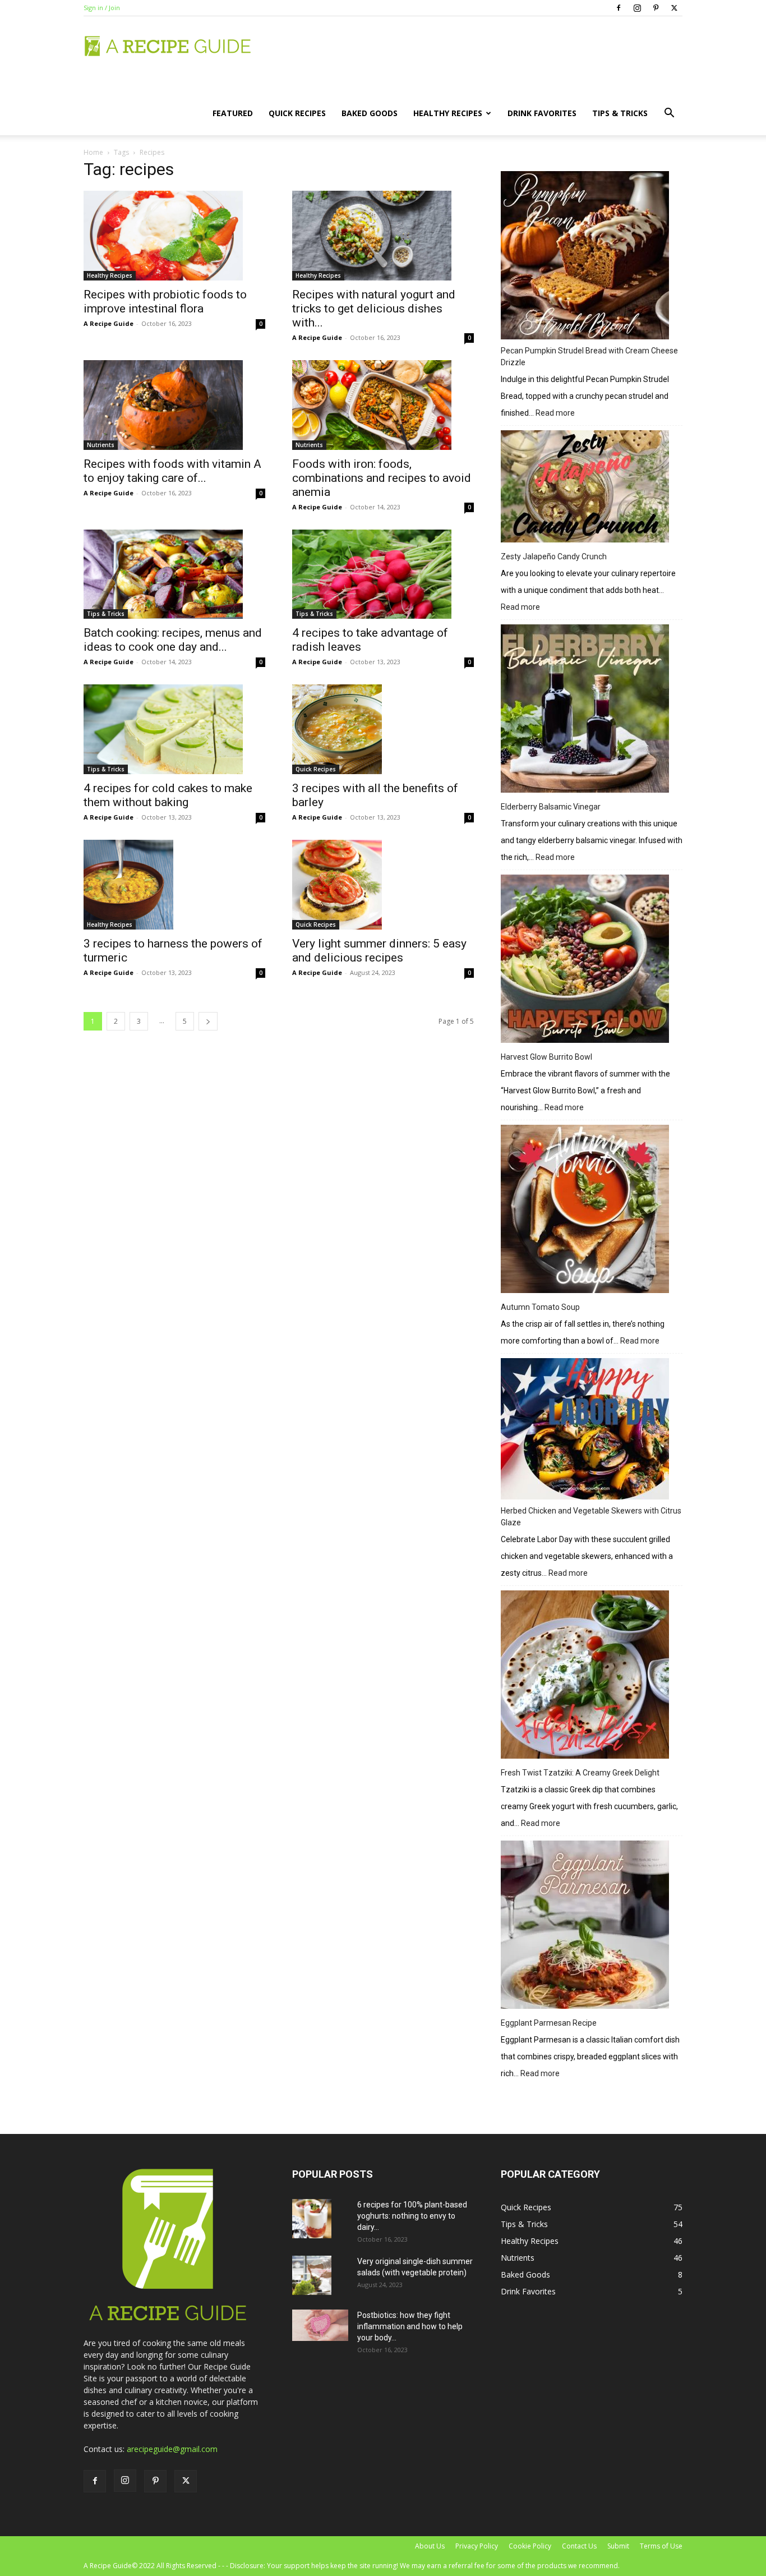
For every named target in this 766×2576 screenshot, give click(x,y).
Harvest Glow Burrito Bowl (546, 1057)
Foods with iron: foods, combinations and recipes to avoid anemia (382, 478)
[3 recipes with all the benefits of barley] (383, 729)
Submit (618, 2546)
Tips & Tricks (620, 113)
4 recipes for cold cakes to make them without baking (168, 795)
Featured (233, 113)
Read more (555, 414)
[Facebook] (619, 8)
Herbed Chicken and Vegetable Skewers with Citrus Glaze (591, 1517)
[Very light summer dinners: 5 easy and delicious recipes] (383, 885)
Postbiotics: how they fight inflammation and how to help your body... (410, 2326)
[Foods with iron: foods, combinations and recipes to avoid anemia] (383, 405)
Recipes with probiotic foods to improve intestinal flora (165, 302)
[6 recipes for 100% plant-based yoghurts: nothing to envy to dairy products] (312, 2219)
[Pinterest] (656, 8)
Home (93, 152)
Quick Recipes (297, 113)
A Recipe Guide (109, 323)
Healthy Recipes (448, 113)
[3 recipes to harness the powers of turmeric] (174, 885)
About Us (430, 2546)
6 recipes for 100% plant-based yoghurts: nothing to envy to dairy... (412, 2216)
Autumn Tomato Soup (540, 1307)
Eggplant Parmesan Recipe (549, 2023)
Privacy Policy (477, 2546)
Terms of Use (661, 2546)
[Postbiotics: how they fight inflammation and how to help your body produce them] (320, 2325)
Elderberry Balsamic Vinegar (551, 807)
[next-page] (208, 1021)
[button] (669, 114)
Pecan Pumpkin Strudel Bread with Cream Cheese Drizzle (589, 357)
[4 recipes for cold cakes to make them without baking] (174, 729)
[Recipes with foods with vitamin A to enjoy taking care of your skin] (174, 405)
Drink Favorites (542, 113)
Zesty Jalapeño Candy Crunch (554, 556)
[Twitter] (674, 8)
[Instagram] (637, 8)
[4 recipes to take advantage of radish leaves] (383, 574)
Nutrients (101, 445)
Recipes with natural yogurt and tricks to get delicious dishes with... (374, 309)
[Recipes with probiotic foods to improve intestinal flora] (174, 236)
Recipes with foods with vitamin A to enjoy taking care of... (172, 471)
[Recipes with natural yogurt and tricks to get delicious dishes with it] (383, 236)
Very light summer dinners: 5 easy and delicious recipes (379, 951)
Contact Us (579, 2546)
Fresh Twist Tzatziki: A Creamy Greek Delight (580, 1773)
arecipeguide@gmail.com (172, 2449)
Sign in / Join (102, 8)
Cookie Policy (530, 2546)
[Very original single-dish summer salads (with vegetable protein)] (312, 2275)
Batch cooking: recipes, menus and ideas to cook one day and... (173, 640)
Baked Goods (370, 113)
